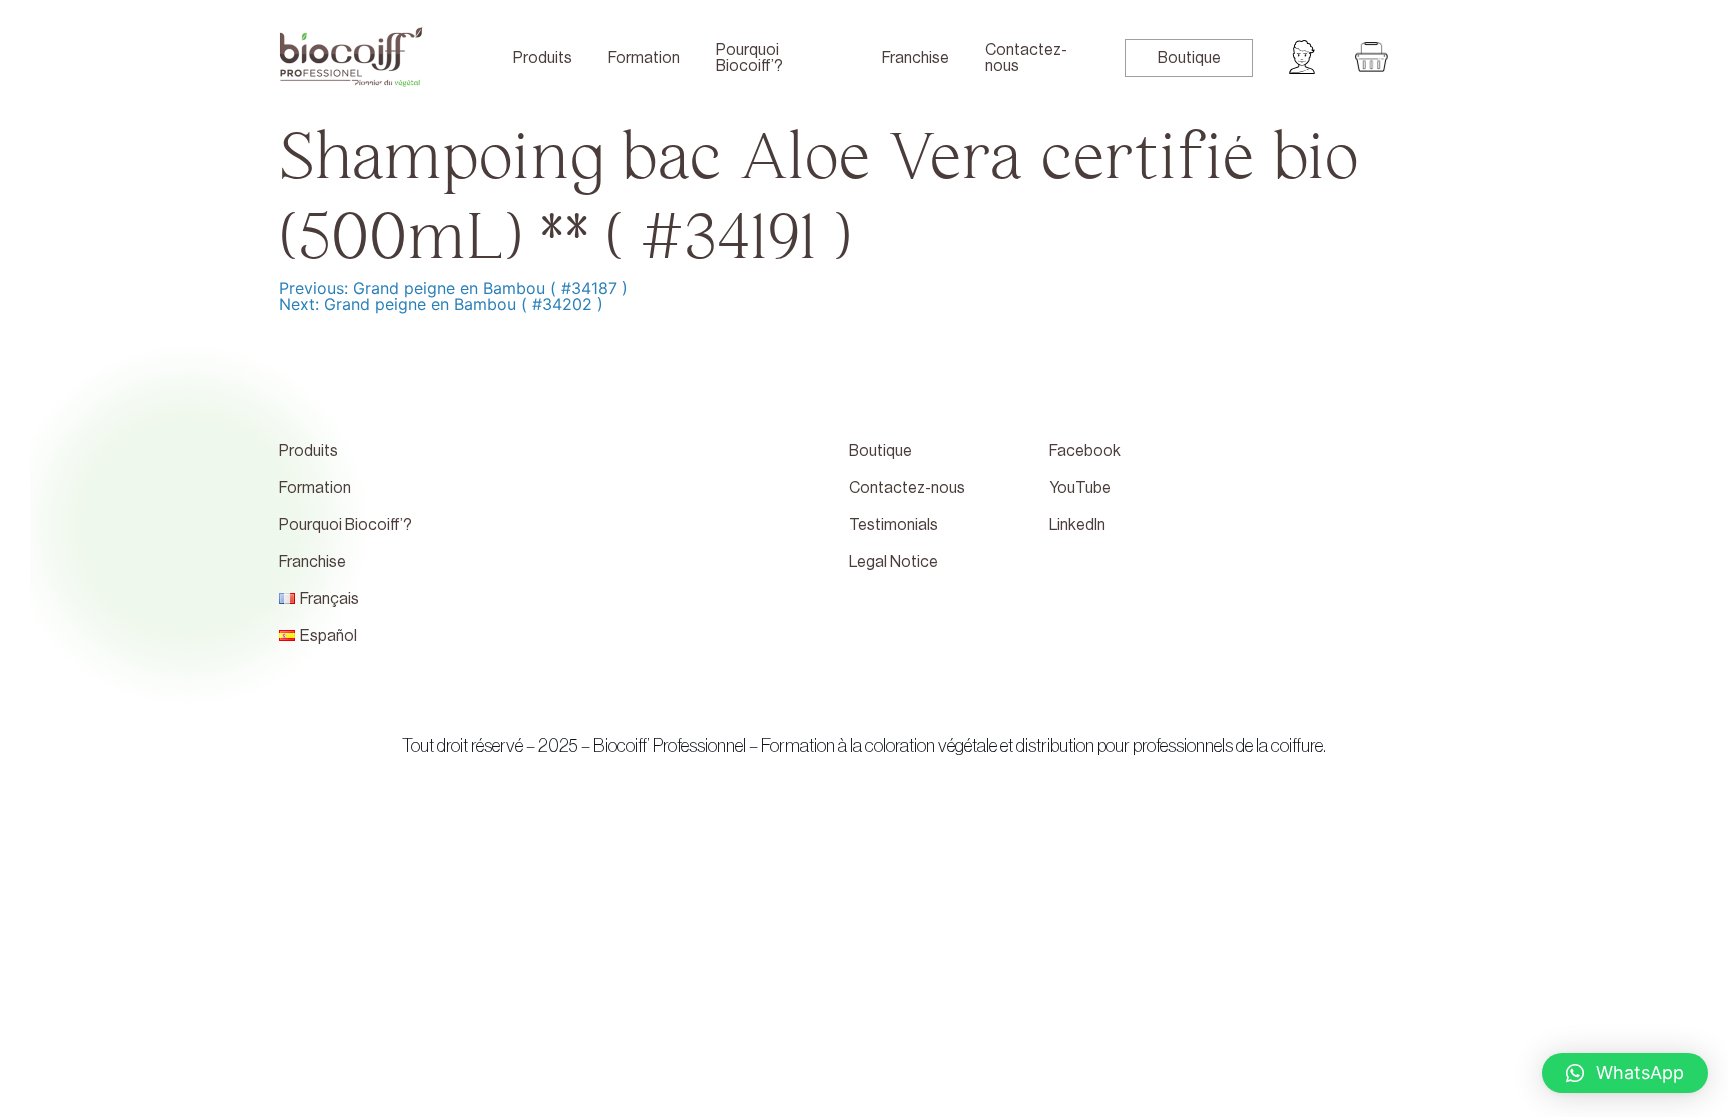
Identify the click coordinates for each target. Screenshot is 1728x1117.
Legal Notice (893, 562)
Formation (644, 58)
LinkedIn (1077, 525)
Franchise (915, 58)
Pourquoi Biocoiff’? (749, 58)
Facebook (1085, 451)
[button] (1625, 1073)
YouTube (1080, 488)
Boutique (1189, 58)
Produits (542, 58)
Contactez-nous (1026, 58)
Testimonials (893, 525)
